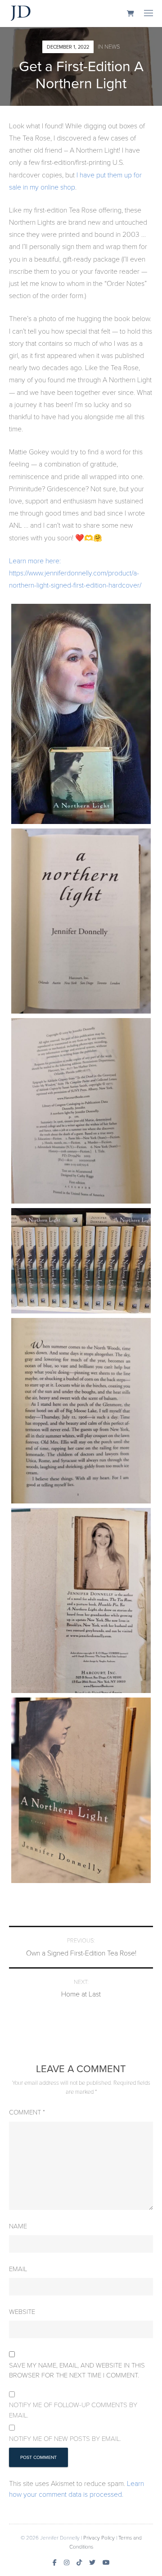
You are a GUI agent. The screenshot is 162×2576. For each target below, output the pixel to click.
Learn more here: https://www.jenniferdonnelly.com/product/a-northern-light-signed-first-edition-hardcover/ (75, 573)
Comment (27, 2112)
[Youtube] (106, 2562)
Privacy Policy (99, 2537)
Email (18, 2268)
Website (22, 2311)
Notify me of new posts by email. (65, 2438)
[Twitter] (92, 2562)
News (112, 46)
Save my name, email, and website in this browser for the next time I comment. (77, 2370)
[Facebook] (55, 2562)
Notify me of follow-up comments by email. (73, 2410)
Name (18, 2226)
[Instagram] (67, 2562)
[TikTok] (79, 2562)
